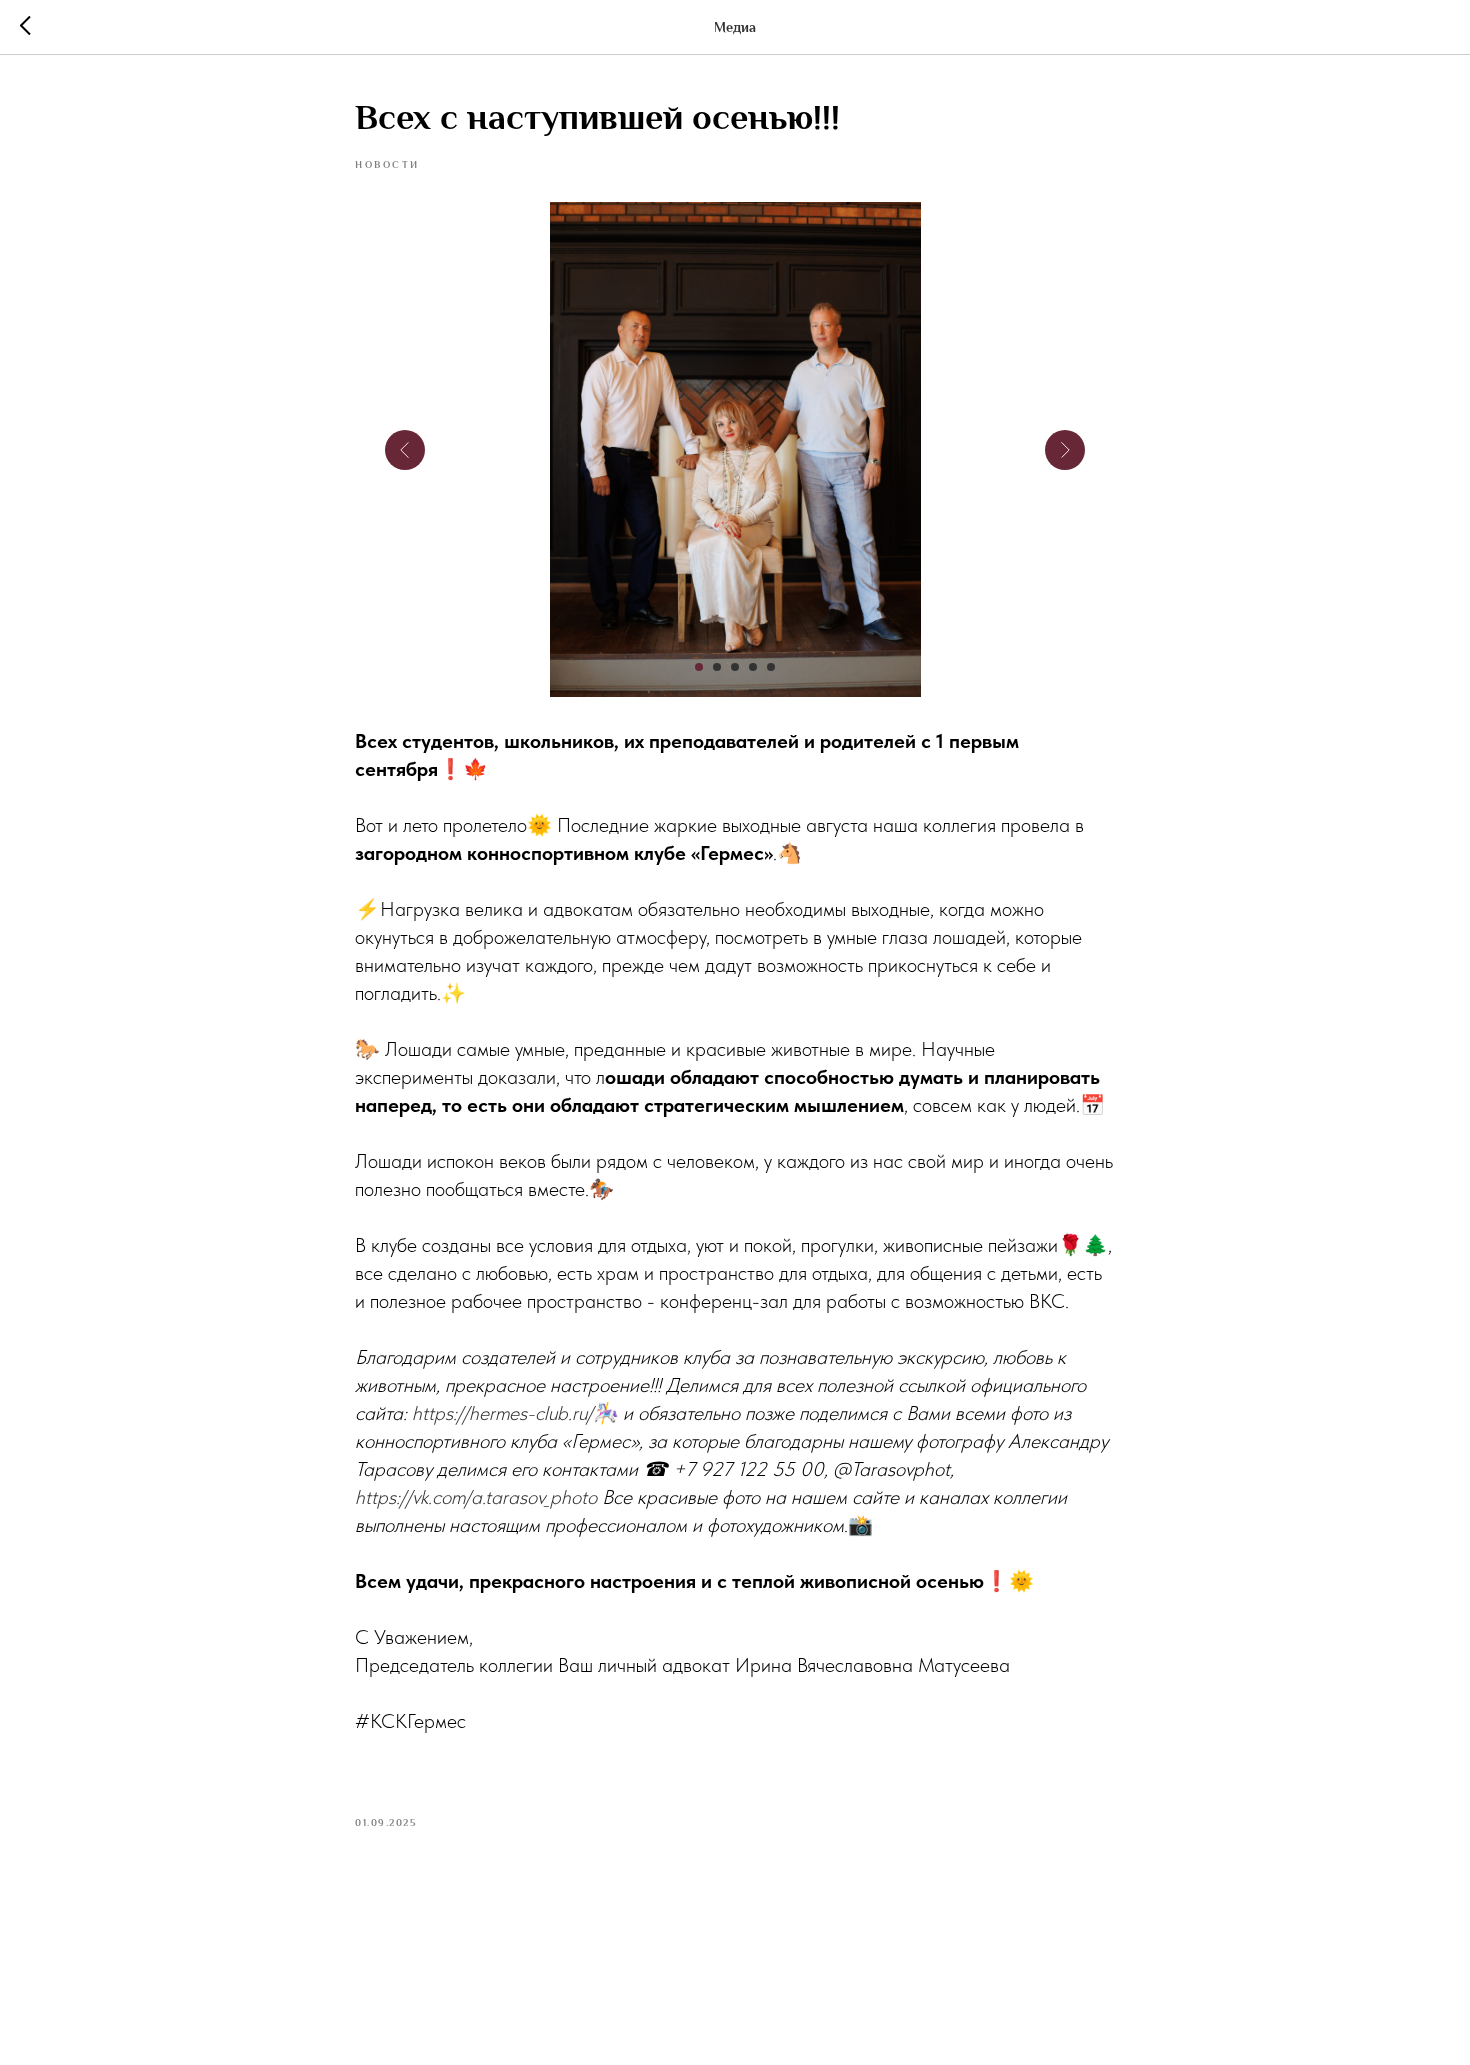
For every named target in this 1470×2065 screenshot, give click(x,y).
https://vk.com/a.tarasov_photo (476, 1497)
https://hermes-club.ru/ (502, 1413)
